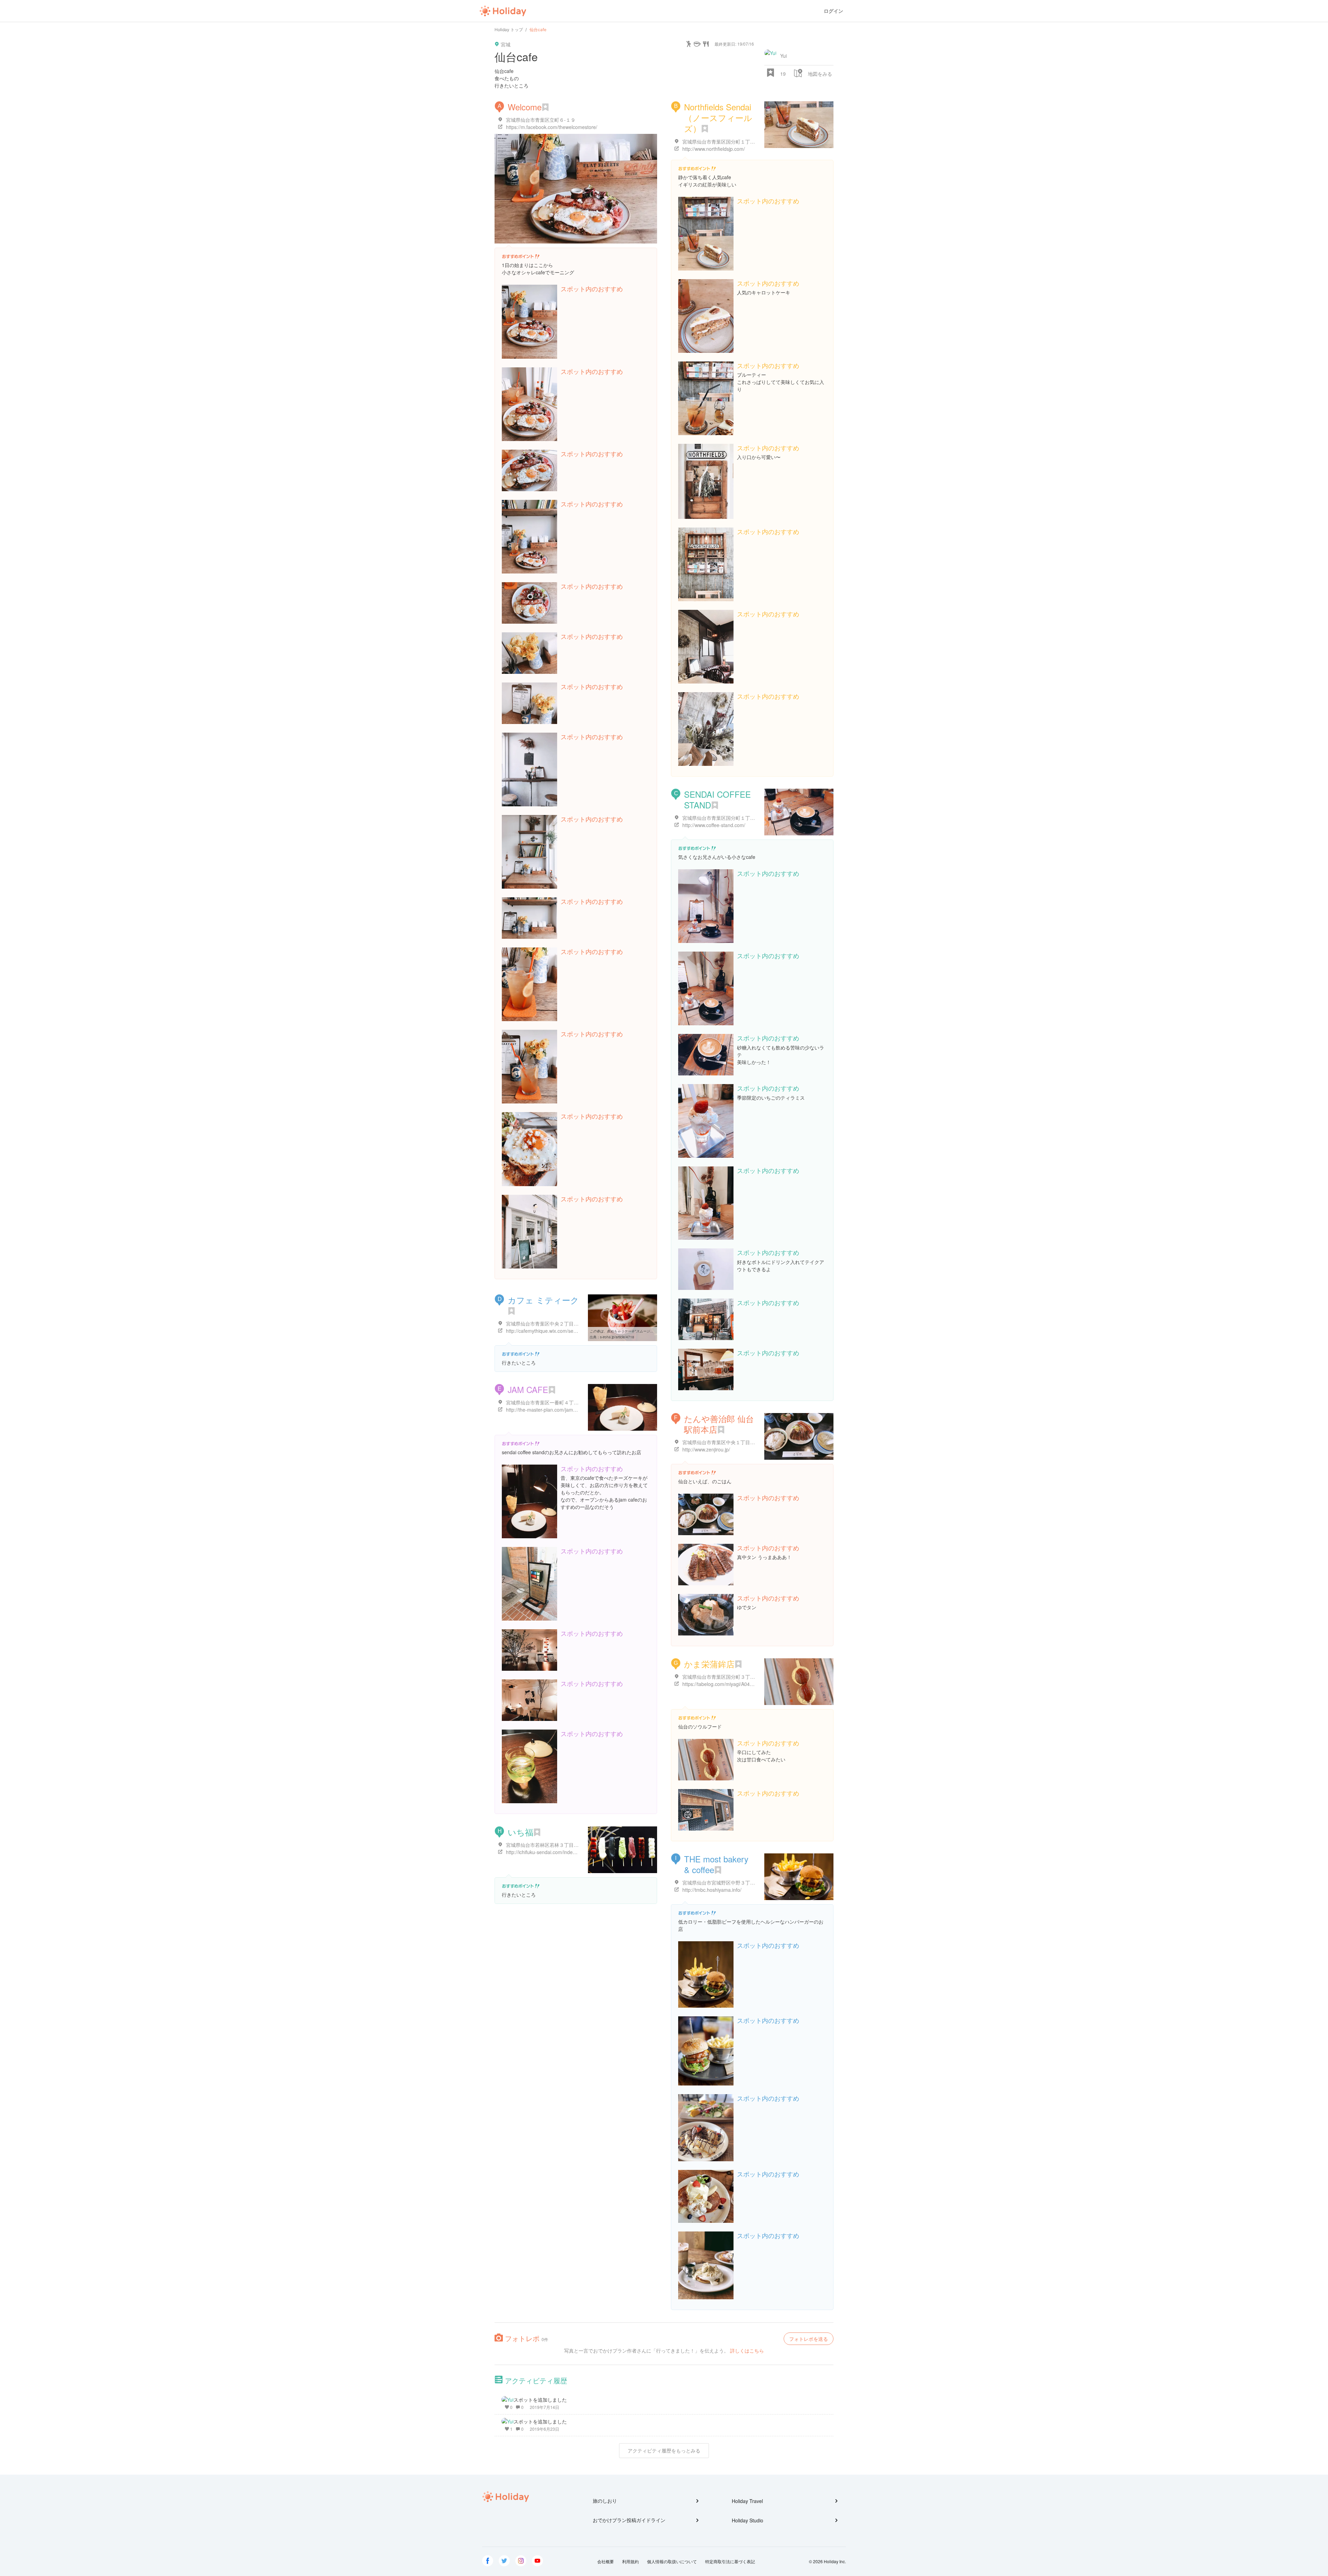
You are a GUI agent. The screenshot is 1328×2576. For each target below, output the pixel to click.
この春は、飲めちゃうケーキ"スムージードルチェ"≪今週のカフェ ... (643, 1331)
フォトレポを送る (809, 2339)
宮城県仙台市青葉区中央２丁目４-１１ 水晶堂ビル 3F (564, 1323)
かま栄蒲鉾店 (709, 1664)
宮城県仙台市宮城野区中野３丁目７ (721, 1882)
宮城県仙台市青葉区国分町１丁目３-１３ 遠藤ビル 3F (741, 141)
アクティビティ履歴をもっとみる (664, 2450)
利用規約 (630, 2561)
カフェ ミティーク (543, 1300)
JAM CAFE (528, 1389)
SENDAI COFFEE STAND (717, 799)
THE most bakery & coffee (716, 1864)
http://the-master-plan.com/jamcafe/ (545, 1410)
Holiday (503, 11)
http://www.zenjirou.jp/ (706, 1449)
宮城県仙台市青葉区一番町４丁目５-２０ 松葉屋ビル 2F (567, 1402)
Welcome (525, 107)
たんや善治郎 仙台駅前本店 (719, 1424)
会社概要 (606, 2561)
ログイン (833, 11)
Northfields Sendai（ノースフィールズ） (718, 117)
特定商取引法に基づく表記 (730, 2561)
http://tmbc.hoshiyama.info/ (712, 1890)
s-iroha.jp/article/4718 (617, 1337)
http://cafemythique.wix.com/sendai (544, 1331)
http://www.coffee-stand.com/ (714, 825)
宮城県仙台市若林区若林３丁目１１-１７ (550, 1845)
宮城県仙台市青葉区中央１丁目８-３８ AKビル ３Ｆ (739, 1442)
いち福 (520, 1832)
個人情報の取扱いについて (672, 2561)
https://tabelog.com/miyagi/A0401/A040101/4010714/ (740, 1684)
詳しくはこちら (747, 2350)
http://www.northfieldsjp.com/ (714, 149)
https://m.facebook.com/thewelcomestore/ (552, 127)
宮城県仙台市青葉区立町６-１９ (541, 120)
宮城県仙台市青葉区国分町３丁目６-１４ (727, 1677)
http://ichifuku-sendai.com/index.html (546, 1852)
